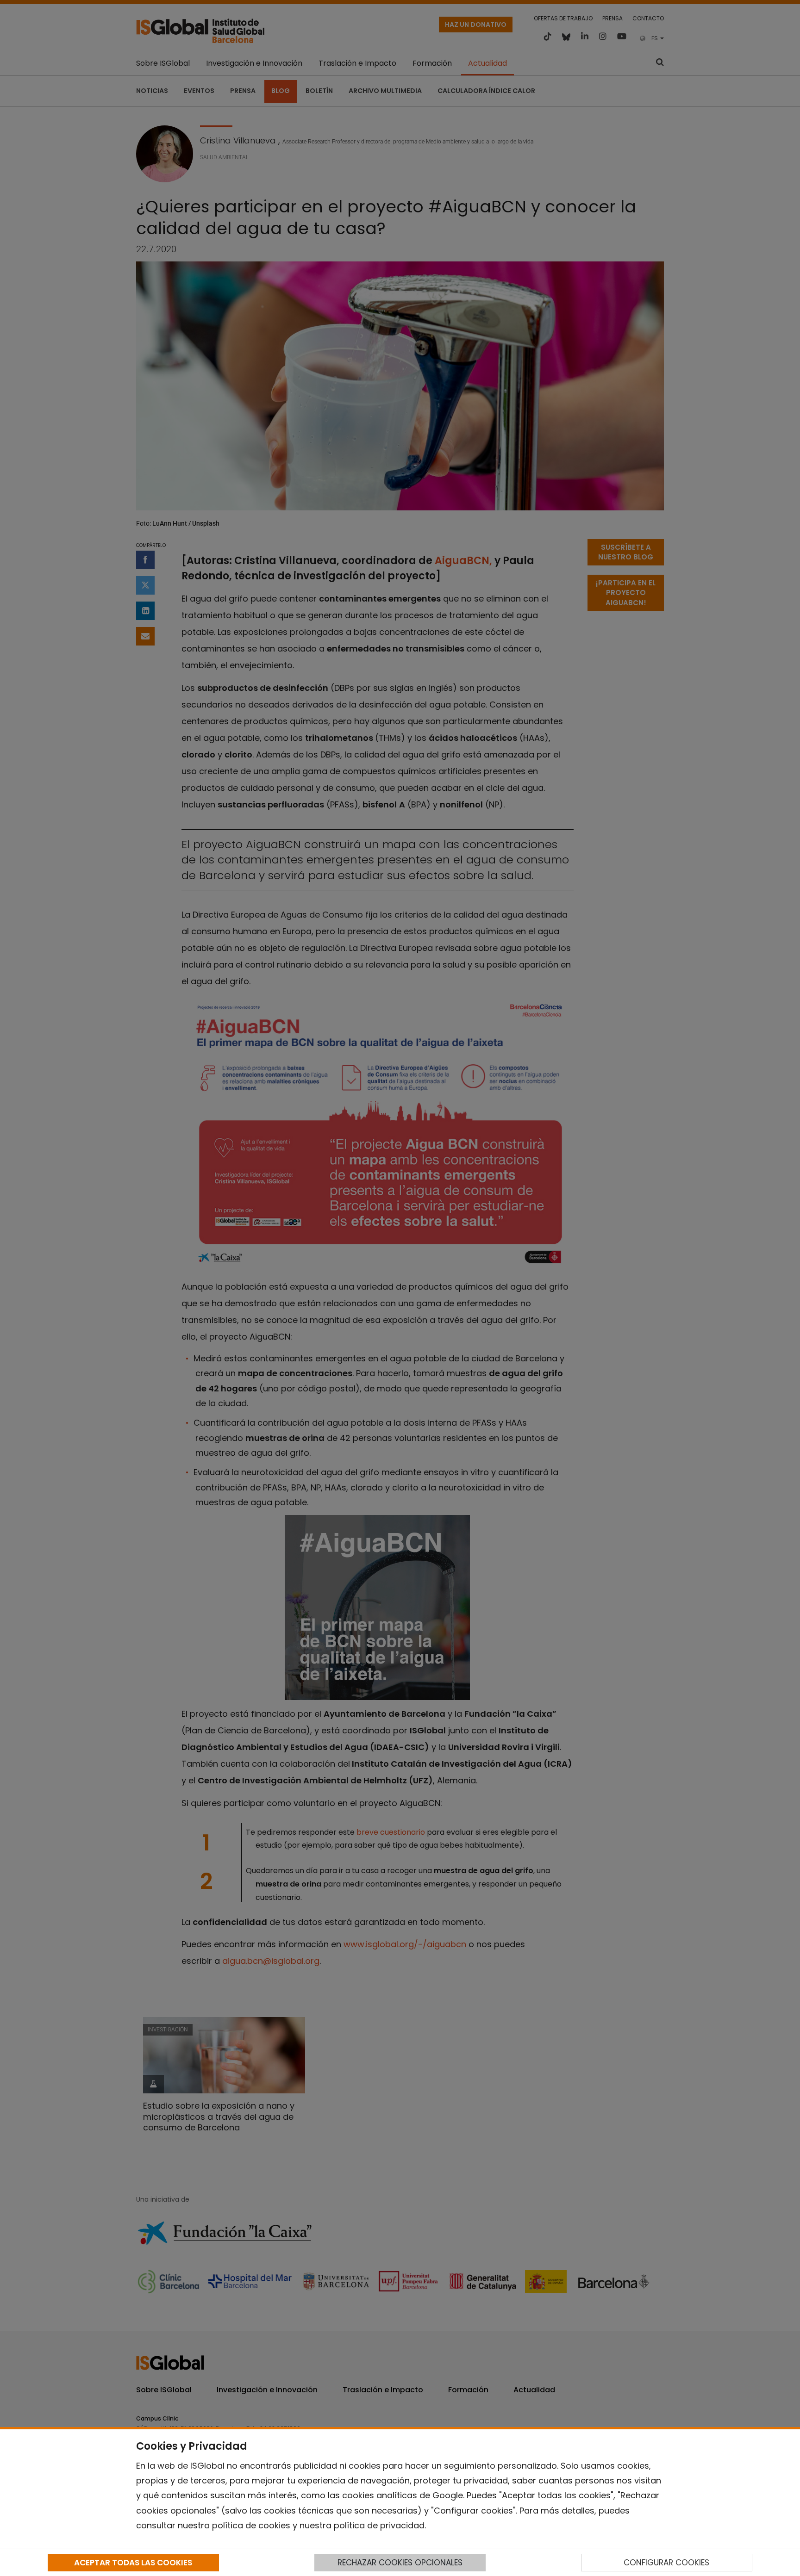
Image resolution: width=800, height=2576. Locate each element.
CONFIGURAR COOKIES (666, 2563)
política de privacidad (379, 2525)
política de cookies (251, 2525)
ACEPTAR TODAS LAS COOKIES (133, 2563)
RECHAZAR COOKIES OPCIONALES (400, 2563)
